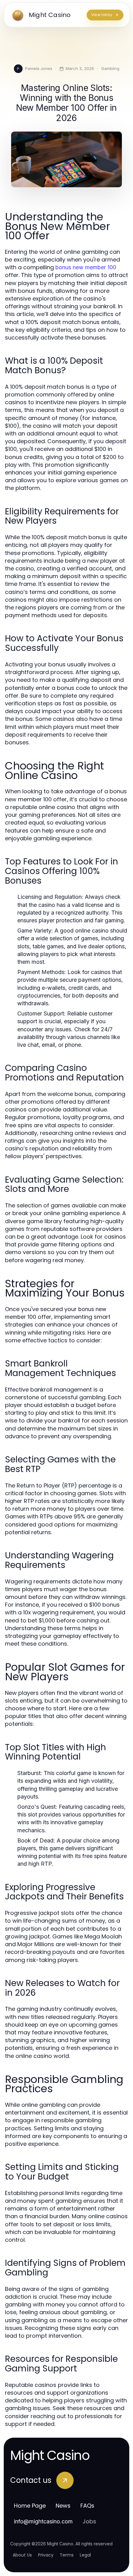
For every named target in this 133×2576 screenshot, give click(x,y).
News (63, 2506)
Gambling (110, 68)
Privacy (46, 2555)
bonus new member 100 (86, 267)
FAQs (87, 2506)
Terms (67, 2555)
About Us (22, 2555)
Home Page (30, 2506)
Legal (85, 2555)
